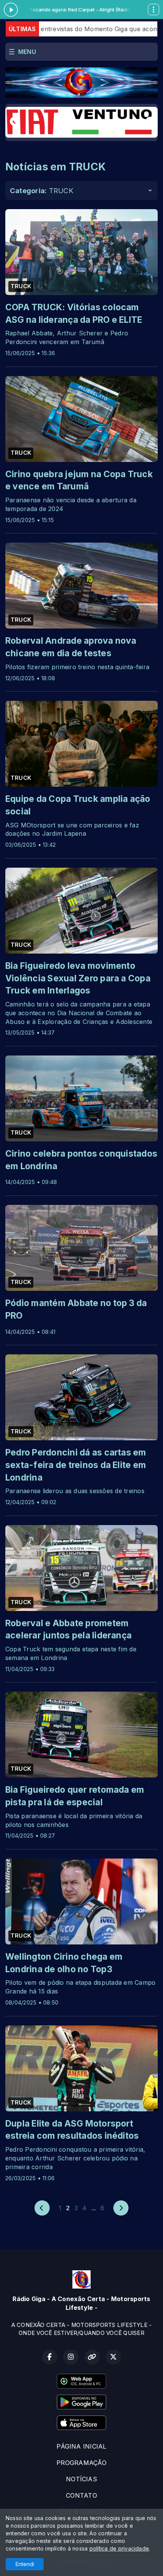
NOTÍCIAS (81, 2479)
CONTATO (81, 2495)
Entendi (25, 2564)
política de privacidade (119, 2548)
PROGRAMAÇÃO (81, 2463)
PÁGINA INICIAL (81, 2446)
